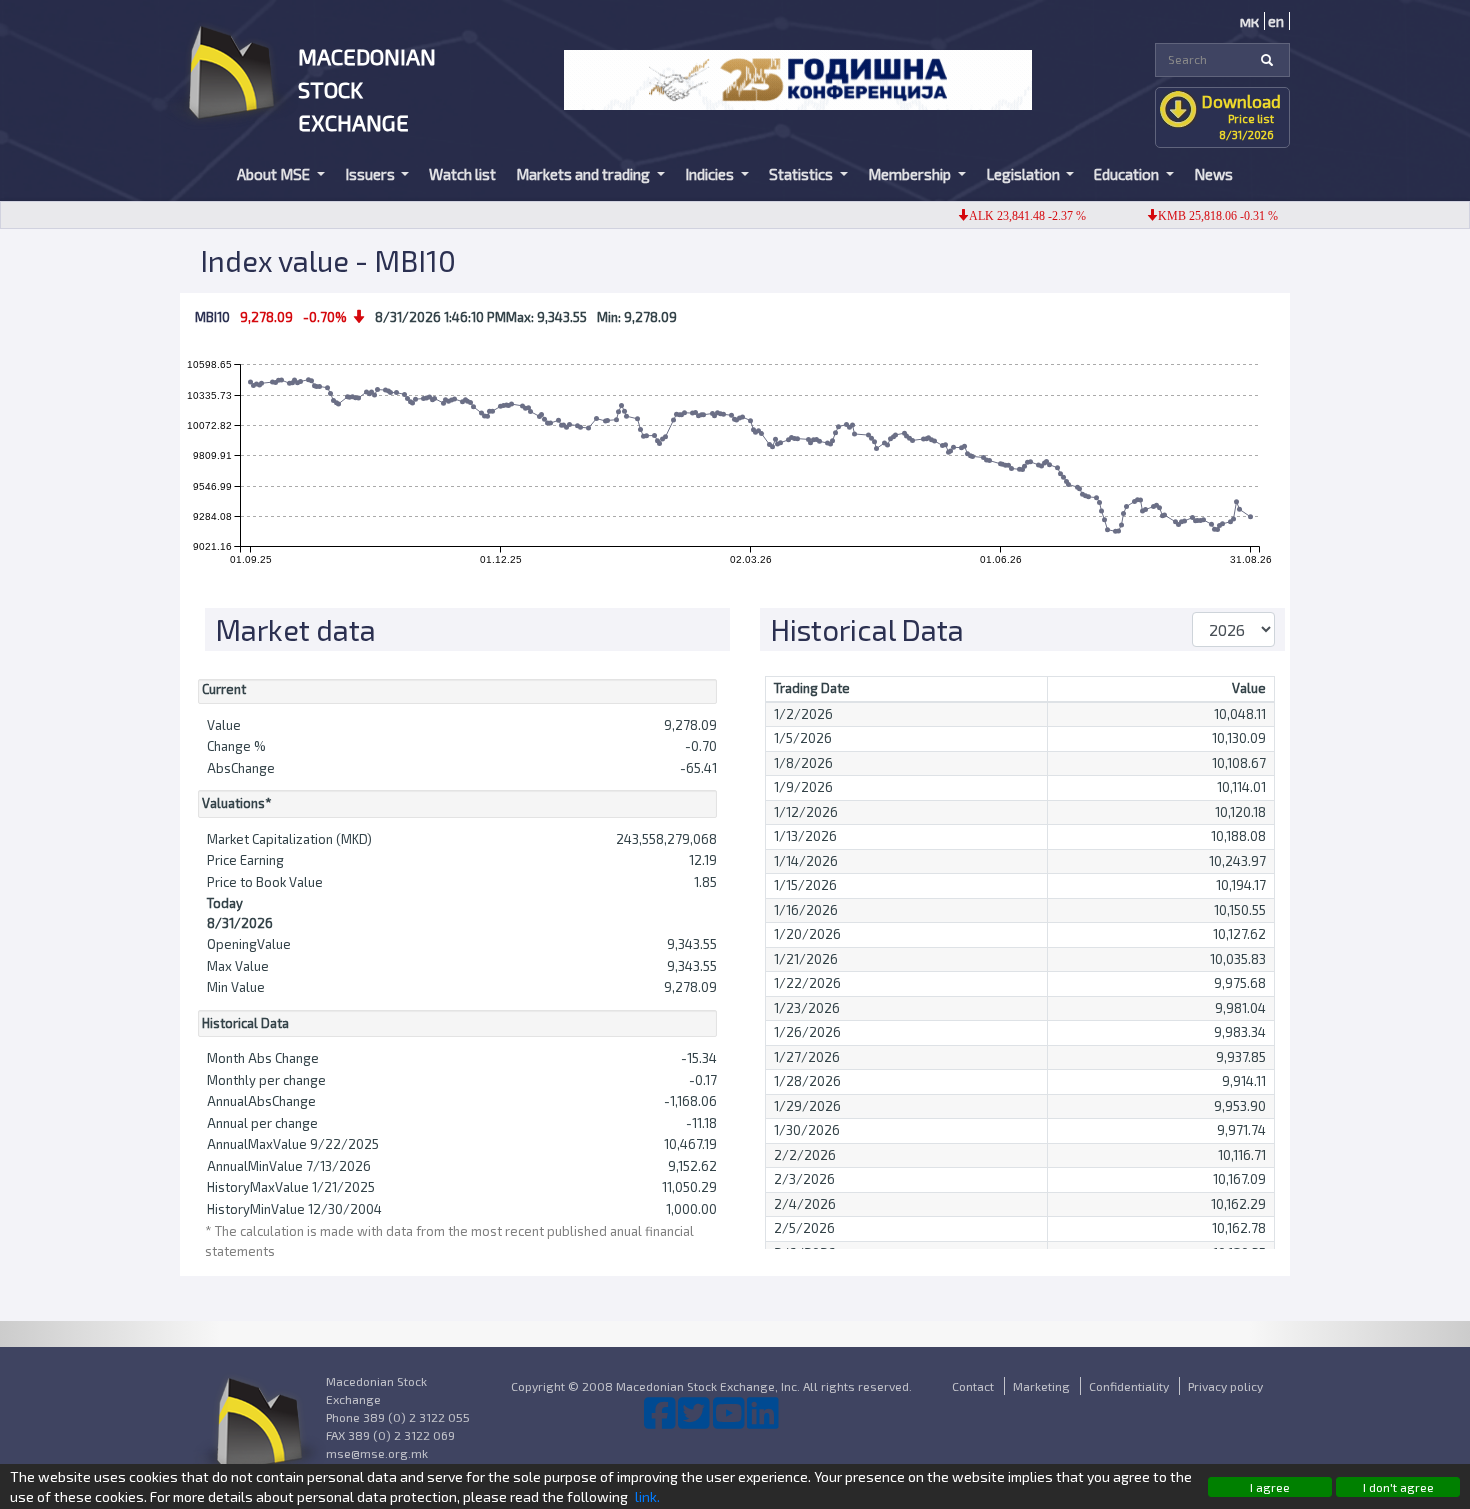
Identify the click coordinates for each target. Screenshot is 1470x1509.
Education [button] (1128, 174)
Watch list (462, 174)
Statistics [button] (802, 174)
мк (1249, 21)
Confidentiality (1129, 1386)
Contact (973, 1386)
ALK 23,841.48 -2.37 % (1004, 216)
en (1276, 21)
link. (647, 1496)
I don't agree (1398, 1487)
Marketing (1041, 1386)
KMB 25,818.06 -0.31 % (1195, 216)
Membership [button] (911, 174)
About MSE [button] (275, 174)
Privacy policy (1225, 1386)
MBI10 (212, 317)
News (1213, 174)
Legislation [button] (1024, 174)
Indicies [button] (711, 174)
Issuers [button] (371, 174)
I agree (1270, 1487)
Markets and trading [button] (584, 174)
